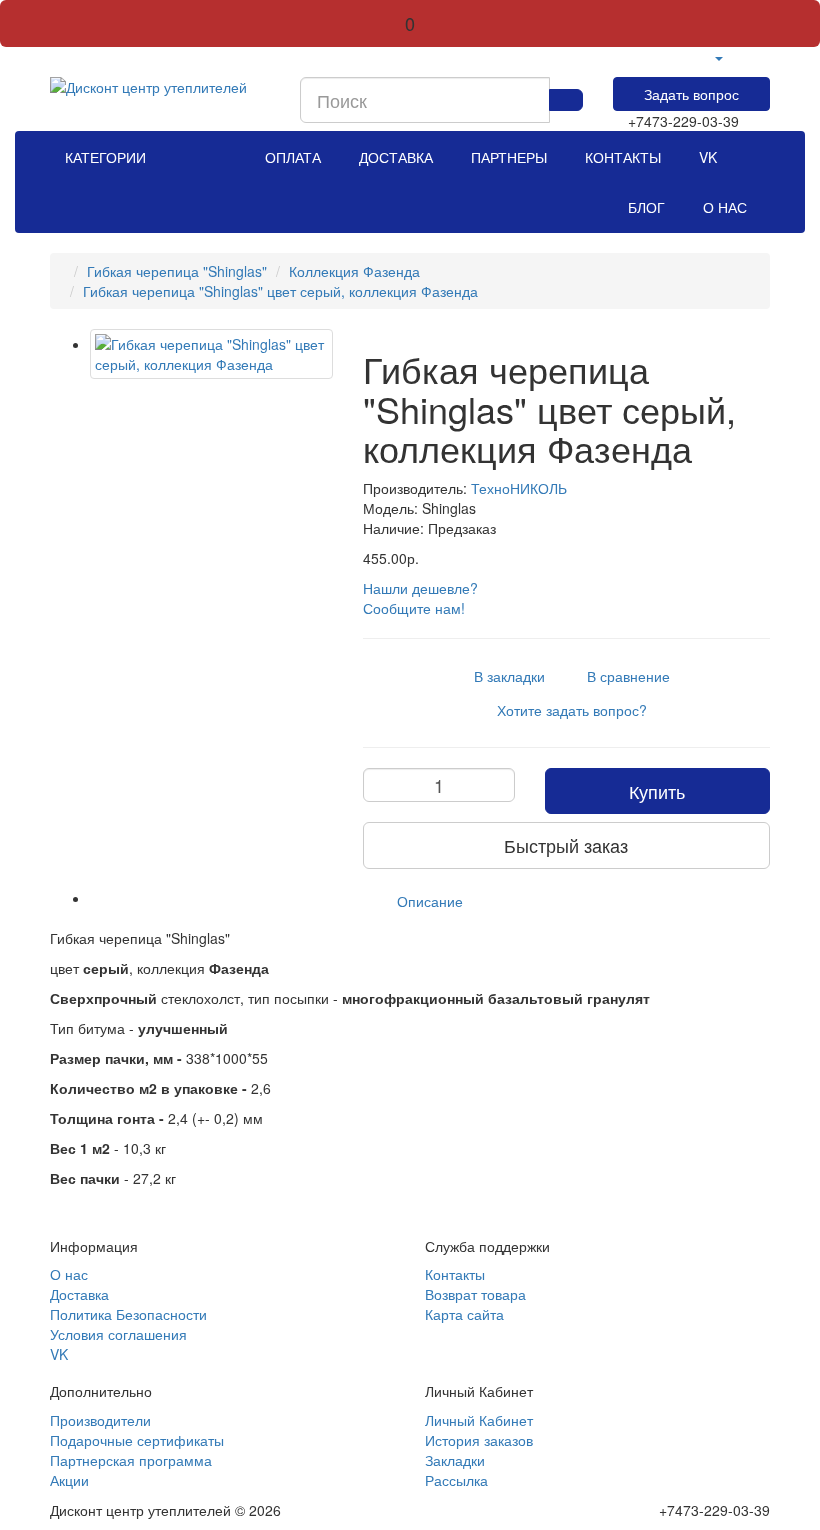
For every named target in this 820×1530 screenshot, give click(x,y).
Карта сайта (464, 1314)
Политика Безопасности (128, 1314)
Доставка (400, 157)
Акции (69, 1480)
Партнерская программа (131, 1460)
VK (712, 157)
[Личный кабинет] (718, 57)
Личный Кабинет (479, 1420)
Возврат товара (475, 1294)
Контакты (627, 157)
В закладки (503, 676)
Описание (430, 901)
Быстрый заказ (566, 845)
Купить (657, 791)
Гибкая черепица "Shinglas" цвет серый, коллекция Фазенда (280, 291)
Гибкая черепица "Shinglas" (177, 271)
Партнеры (513, 157)
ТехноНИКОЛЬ (519, 488)
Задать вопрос (691, 94)
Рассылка (456, 1480)
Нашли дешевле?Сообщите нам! (420, 598)
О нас (729, 207)
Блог (650, 207)
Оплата (297, 157)
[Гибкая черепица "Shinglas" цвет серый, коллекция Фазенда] (211, 354)
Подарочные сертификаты (137, 1440)
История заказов (479, 1440)
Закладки (455, 1460)
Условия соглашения (118, 1334)
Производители (100, 1420)
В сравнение (622, 676)
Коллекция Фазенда (354, 271)
